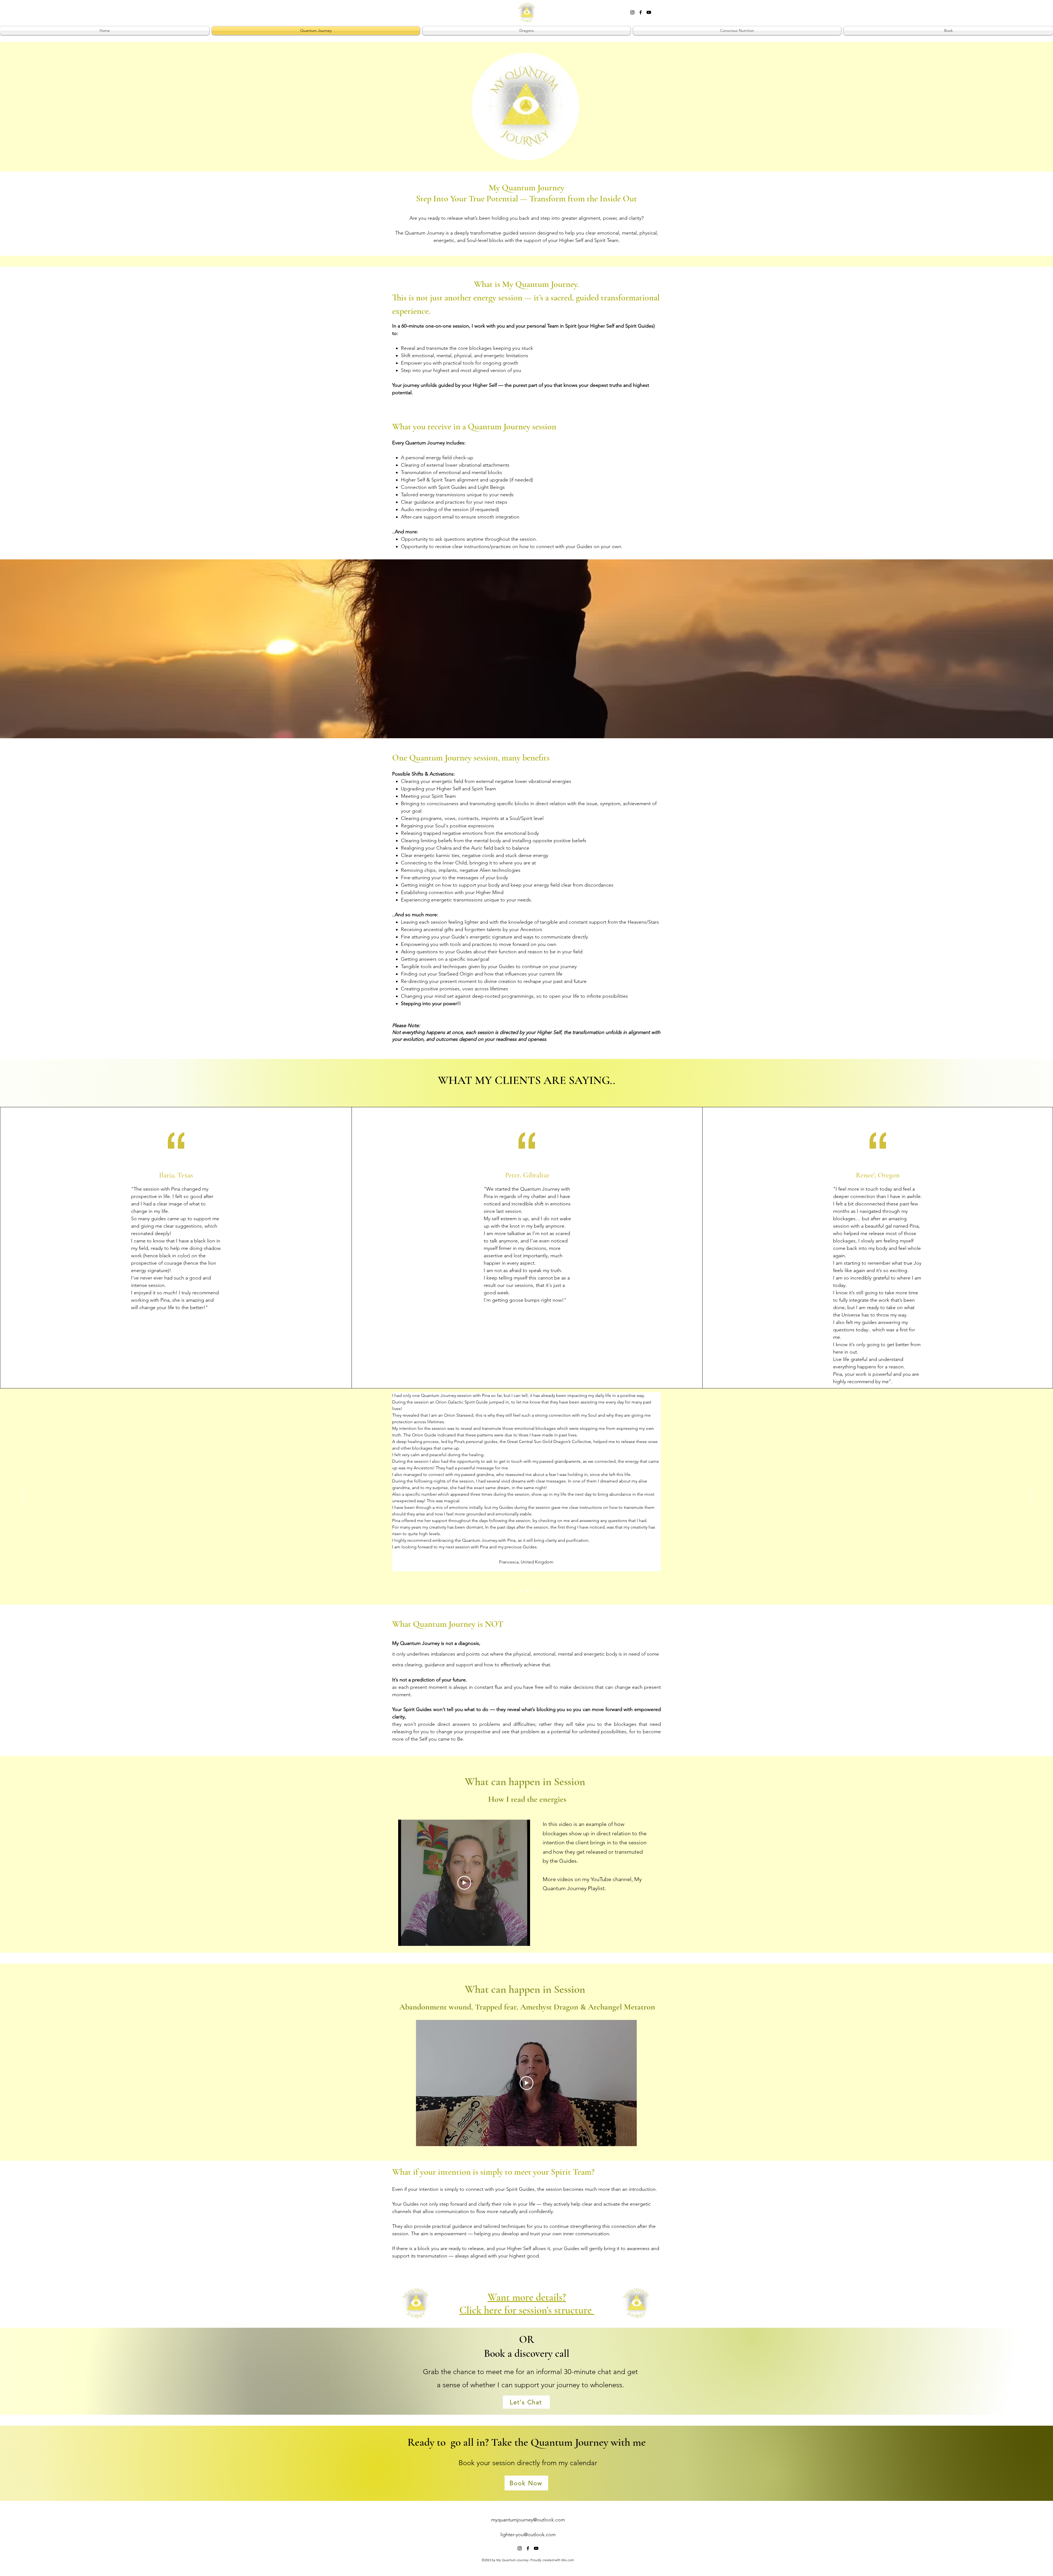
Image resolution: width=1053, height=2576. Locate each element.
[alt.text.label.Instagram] (632, 12)
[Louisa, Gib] (533, 1591)
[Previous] (22, 1496)
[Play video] (464, 1883)
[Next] (1031, 1496)
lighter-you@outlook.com (528, 2535)
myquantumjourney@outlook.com (528, 2520)
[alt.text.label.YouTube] (649, 12)
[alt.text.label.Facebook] (641, 12)
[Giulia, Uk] (527, 1591)
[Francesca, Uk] (520, 1591)
